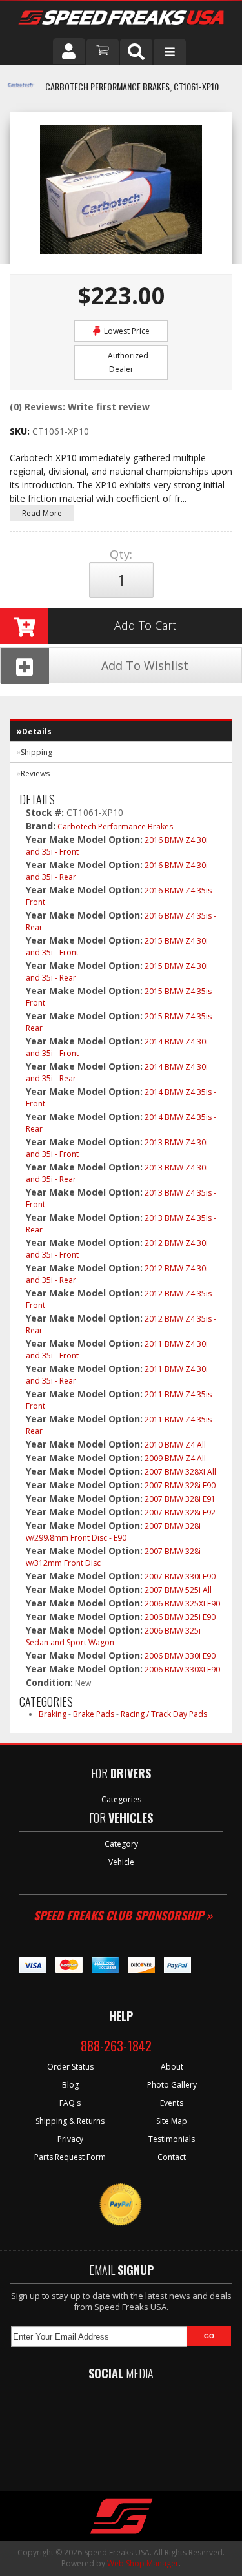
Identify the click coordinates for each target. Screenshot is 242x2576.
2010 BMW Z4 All (175, 1445)
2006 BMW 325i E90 (180, 1617)
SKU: (21, 431)
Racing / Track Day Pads (164, 1714)
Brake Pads (94, 1714)
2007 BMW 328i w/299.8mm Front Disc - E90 (113, 1532)
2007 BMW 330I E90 (180, 1576)
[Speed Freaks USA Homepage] (121, 19)
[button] (136, 52)
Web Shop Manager (143, 2563)
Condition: (49, 1682)
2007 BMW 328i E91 (180, 1499)
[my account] (69, 51)
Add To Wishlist (145, 665)
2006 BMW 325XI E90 (182, 1604)
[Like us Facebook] (60, 2426)
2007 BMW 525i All (178, 1590)
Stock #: (46, 812)
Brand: (41, 826)
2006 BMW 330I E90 (180, 1656)
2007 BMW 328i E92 (180, 1512)
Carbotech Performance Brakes (115, 826)
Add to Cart (145, 625)
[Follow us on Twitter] (95, 2426)
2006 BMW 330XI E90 (182, 1669)
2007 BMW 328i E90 (180, 1485)
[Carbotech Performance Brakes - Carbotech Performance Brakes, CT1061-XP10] (21, 92)
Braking (53, 1714)
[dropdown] (170, 52)
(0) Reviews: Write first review (80, 407)
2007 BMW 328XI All (180, 1472)
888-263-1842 (116, 2046)
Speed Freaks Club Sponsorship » (123, 1915)
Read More (42, 513)
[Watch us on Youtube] (132, 2426)
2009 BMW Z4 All (175, 1458)
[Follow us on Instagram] (170, 2426)
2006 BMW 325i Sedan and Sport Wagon (113, 1636)
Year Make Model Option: (84, 839)
